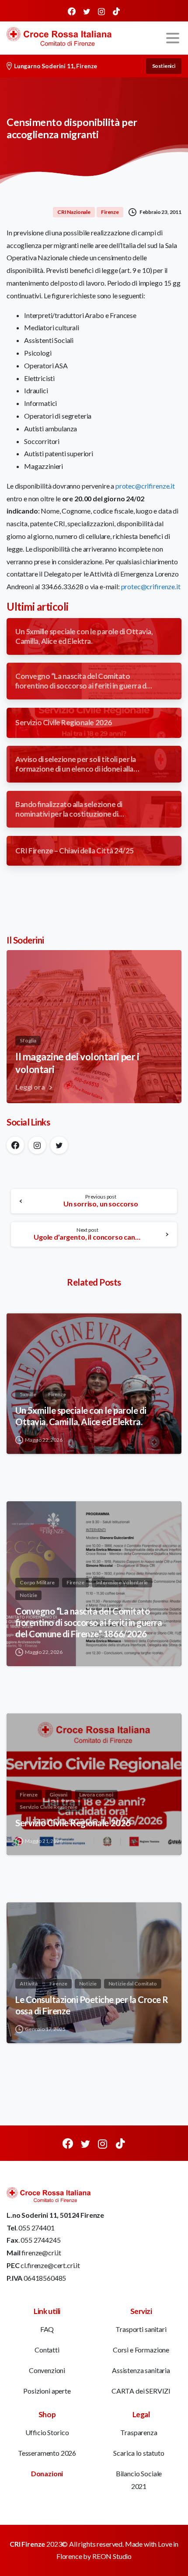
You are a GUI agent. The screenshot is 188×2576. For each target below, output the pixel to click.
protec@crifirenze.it (145, 486)
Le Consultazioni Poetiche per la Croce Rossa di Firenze (92, 2005)
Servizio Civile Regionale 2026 (73, 1823)
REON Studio (112, 2556)
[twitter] (87, 11)
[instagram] (101, 11)
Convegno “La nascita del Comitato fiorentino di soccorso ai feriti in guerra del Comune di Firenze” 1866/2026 (89, 1622)
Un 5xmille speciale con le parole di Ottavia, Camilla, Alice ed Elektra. (81, 1416)
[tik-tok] (116, 11)
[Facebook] (72, 11)
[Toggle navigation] (173, 38)
